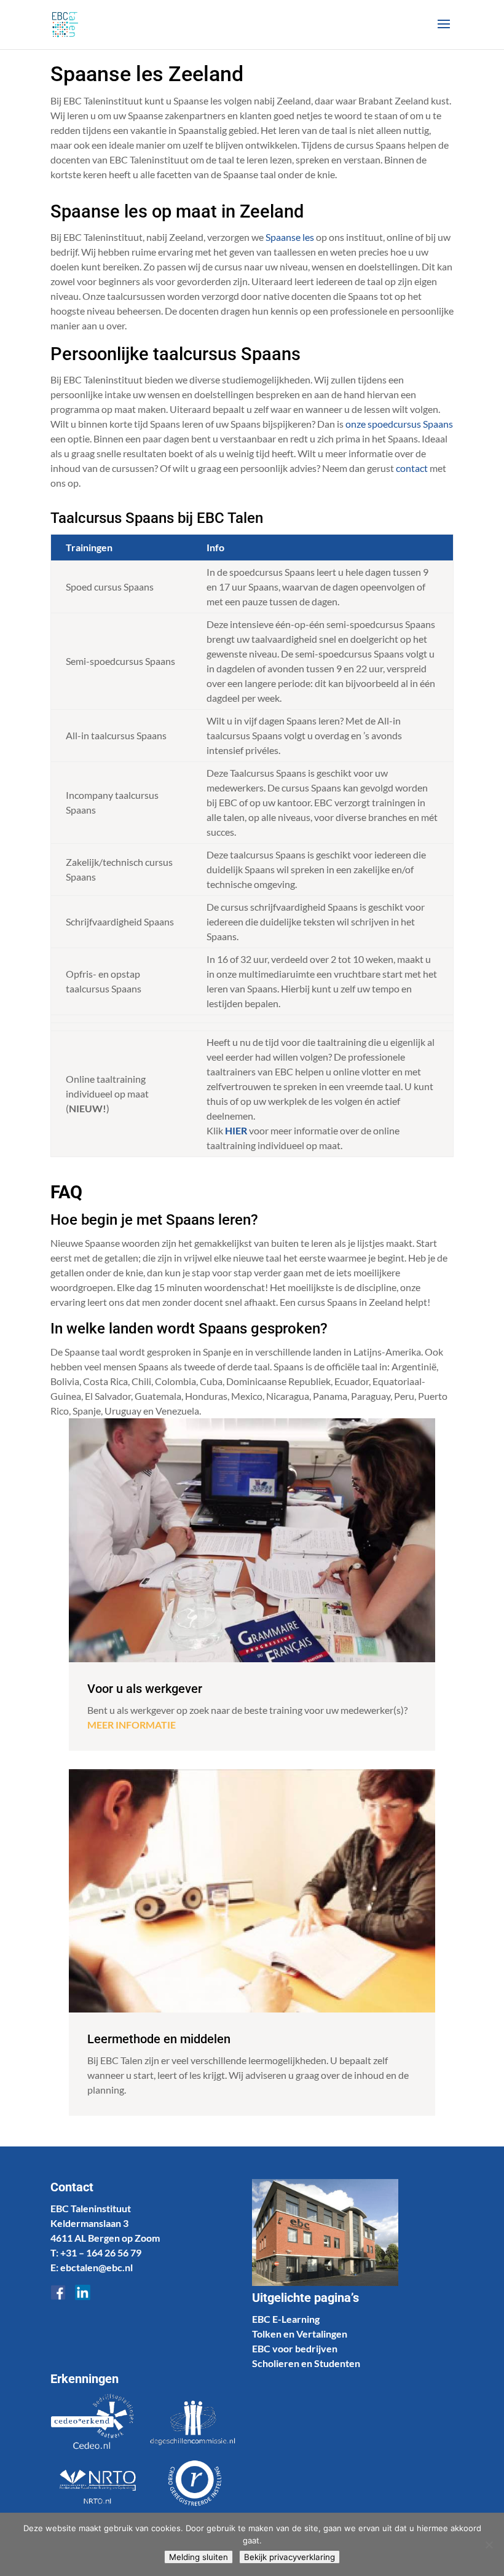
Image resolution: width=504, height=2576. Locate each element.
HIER (236, 1130)
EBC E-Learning (286, 2319)
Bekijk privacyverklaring (289, 2557)
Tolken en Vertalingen (300, 2334)
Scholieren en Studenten (306, 2363)
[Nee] (489, 2545)
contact (412, 468)
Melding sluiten (199, 2557)
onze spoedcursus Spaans (399, 424)
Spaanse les (290, 237)
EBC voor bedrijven (295, 2348)
